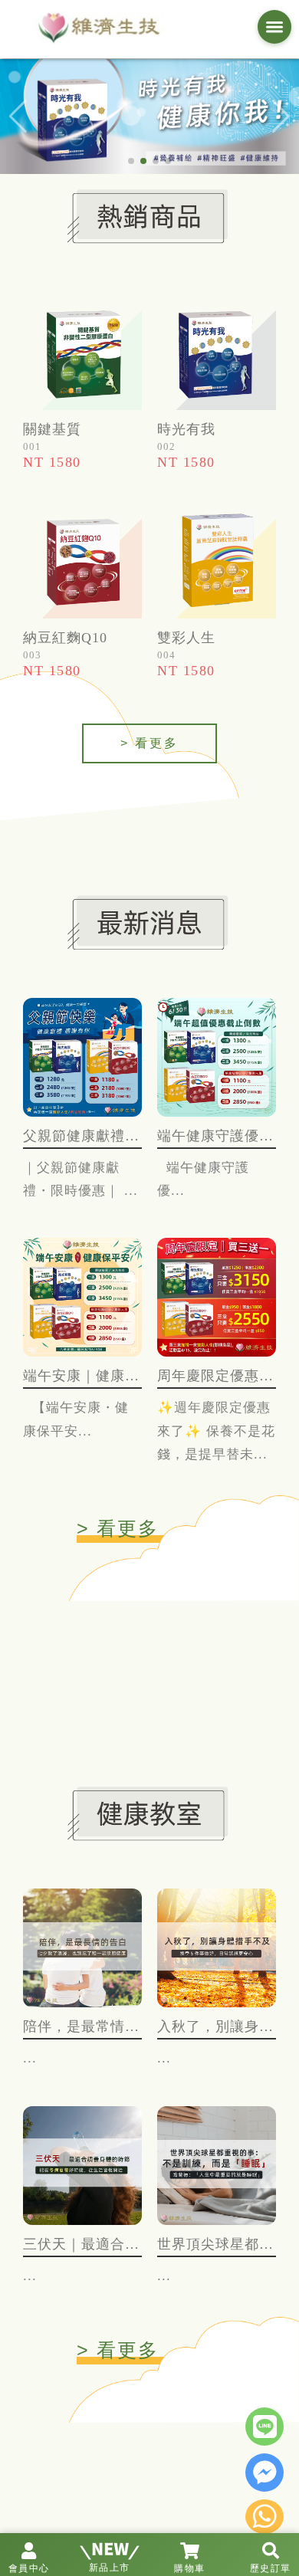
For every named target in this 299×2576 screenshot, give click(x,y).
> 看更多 (149, 743)
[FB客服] (264, 2474)
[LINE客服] (264, 2428)
